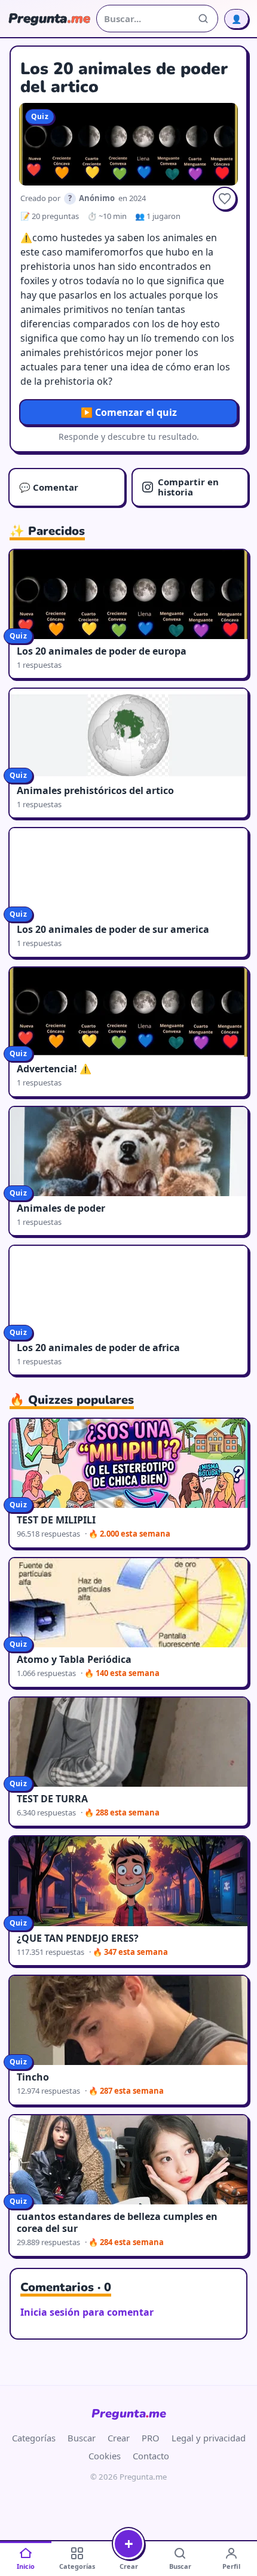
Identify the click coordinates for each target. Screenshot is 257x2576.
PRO (151, 2438)
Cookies (105, 2456)
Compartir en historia (188, 487)
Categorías (34, 2438)
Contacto (151, 2456)
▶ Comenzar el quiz (129, 412)
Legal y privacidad (209, 2438)
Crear (119, 2438)
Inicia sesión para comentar (87, 2312)
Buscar (82, 2438)
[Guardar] (225, 199)
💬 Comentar (49, 487)
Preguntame (129, 2414)
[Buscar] (203, 19)
